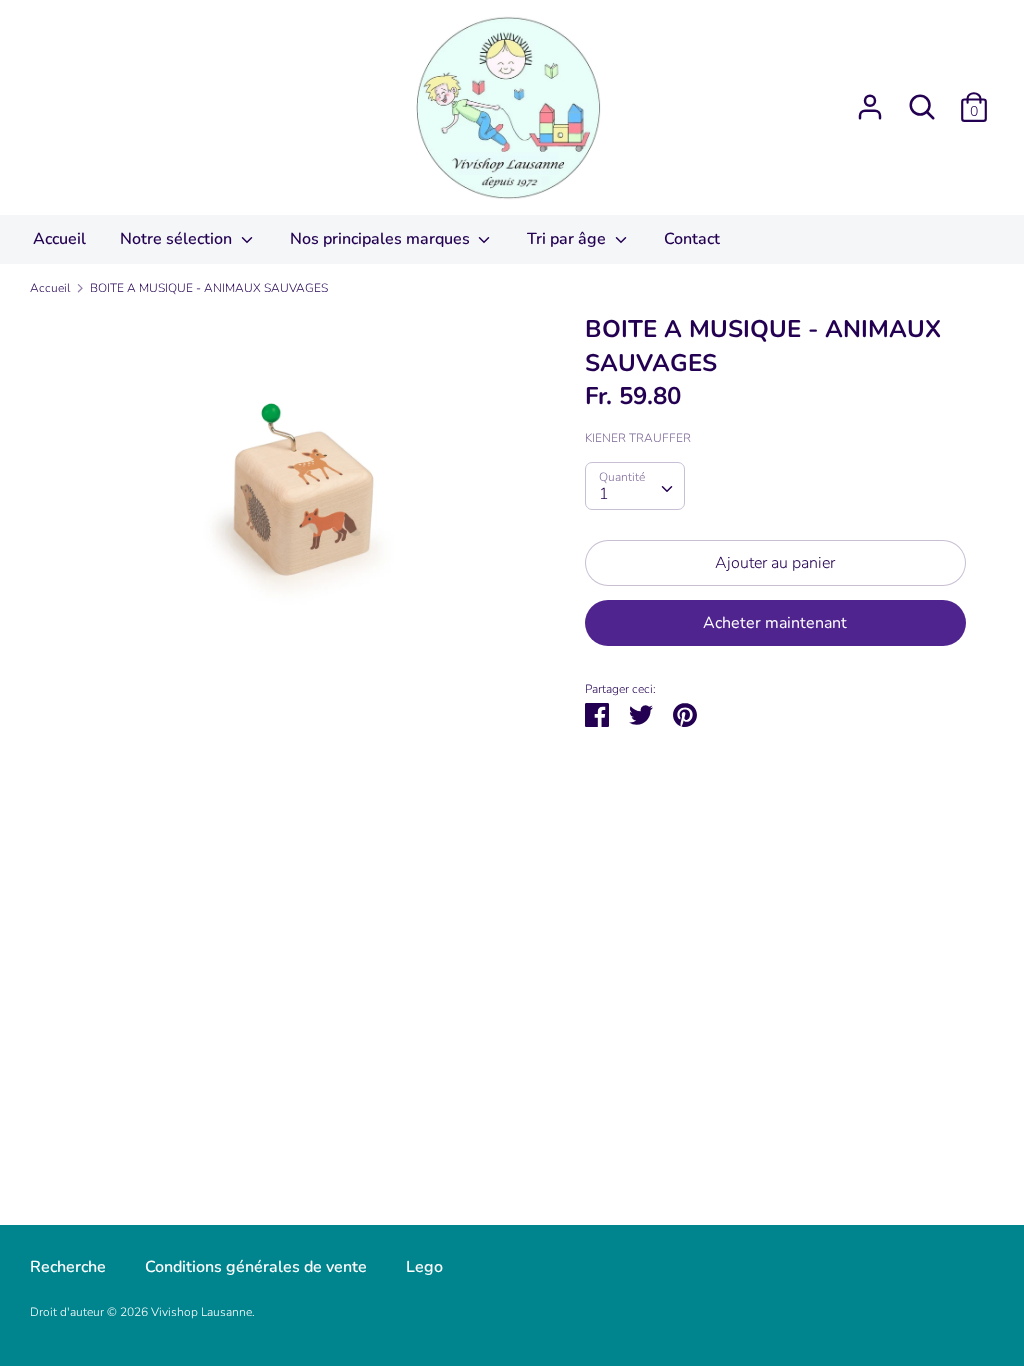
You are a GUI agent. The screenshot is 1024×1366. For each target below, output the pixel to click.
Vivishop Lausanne (201, 1312)
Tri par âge (568, 239)
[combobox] (635, 486)
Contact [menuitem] (692, 239)
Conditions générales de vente (256, 1267)
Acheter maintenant (775, 623)
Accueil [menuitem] (59, 239)
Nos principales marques (382, 239)
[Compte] (870, 99)
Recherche (68, 1267)
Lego (424, 1267)
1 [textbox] (604, 494)
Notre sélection (178, 239)
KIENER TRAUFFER (638, 438)
